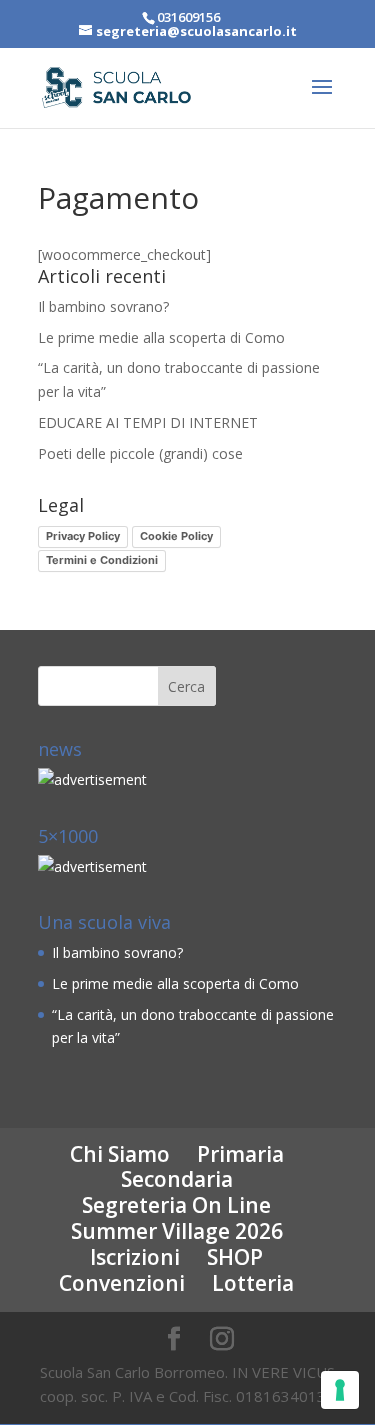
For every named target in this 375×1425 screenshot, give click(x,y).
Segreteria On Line (176, 1205)
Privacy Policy (83, 536)
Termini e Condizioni (102, 560)
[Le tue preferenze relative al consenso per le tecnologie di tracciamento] (340, 1390)
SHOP (235, 1257)
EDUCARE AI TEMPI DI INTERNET (148, 422)
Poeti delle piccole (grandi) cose (140, 453)
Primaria (240, 1154)
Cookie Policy (176, 536)
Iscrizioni (135, 1257)
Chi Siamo (120, 1154)
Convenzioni (122, 1283)
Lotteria (253, 1283)
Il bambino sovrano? (103, 306)
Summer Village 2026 (177, 1231)
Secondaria (177, 1179)
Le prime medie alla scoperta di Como (161, 337)
